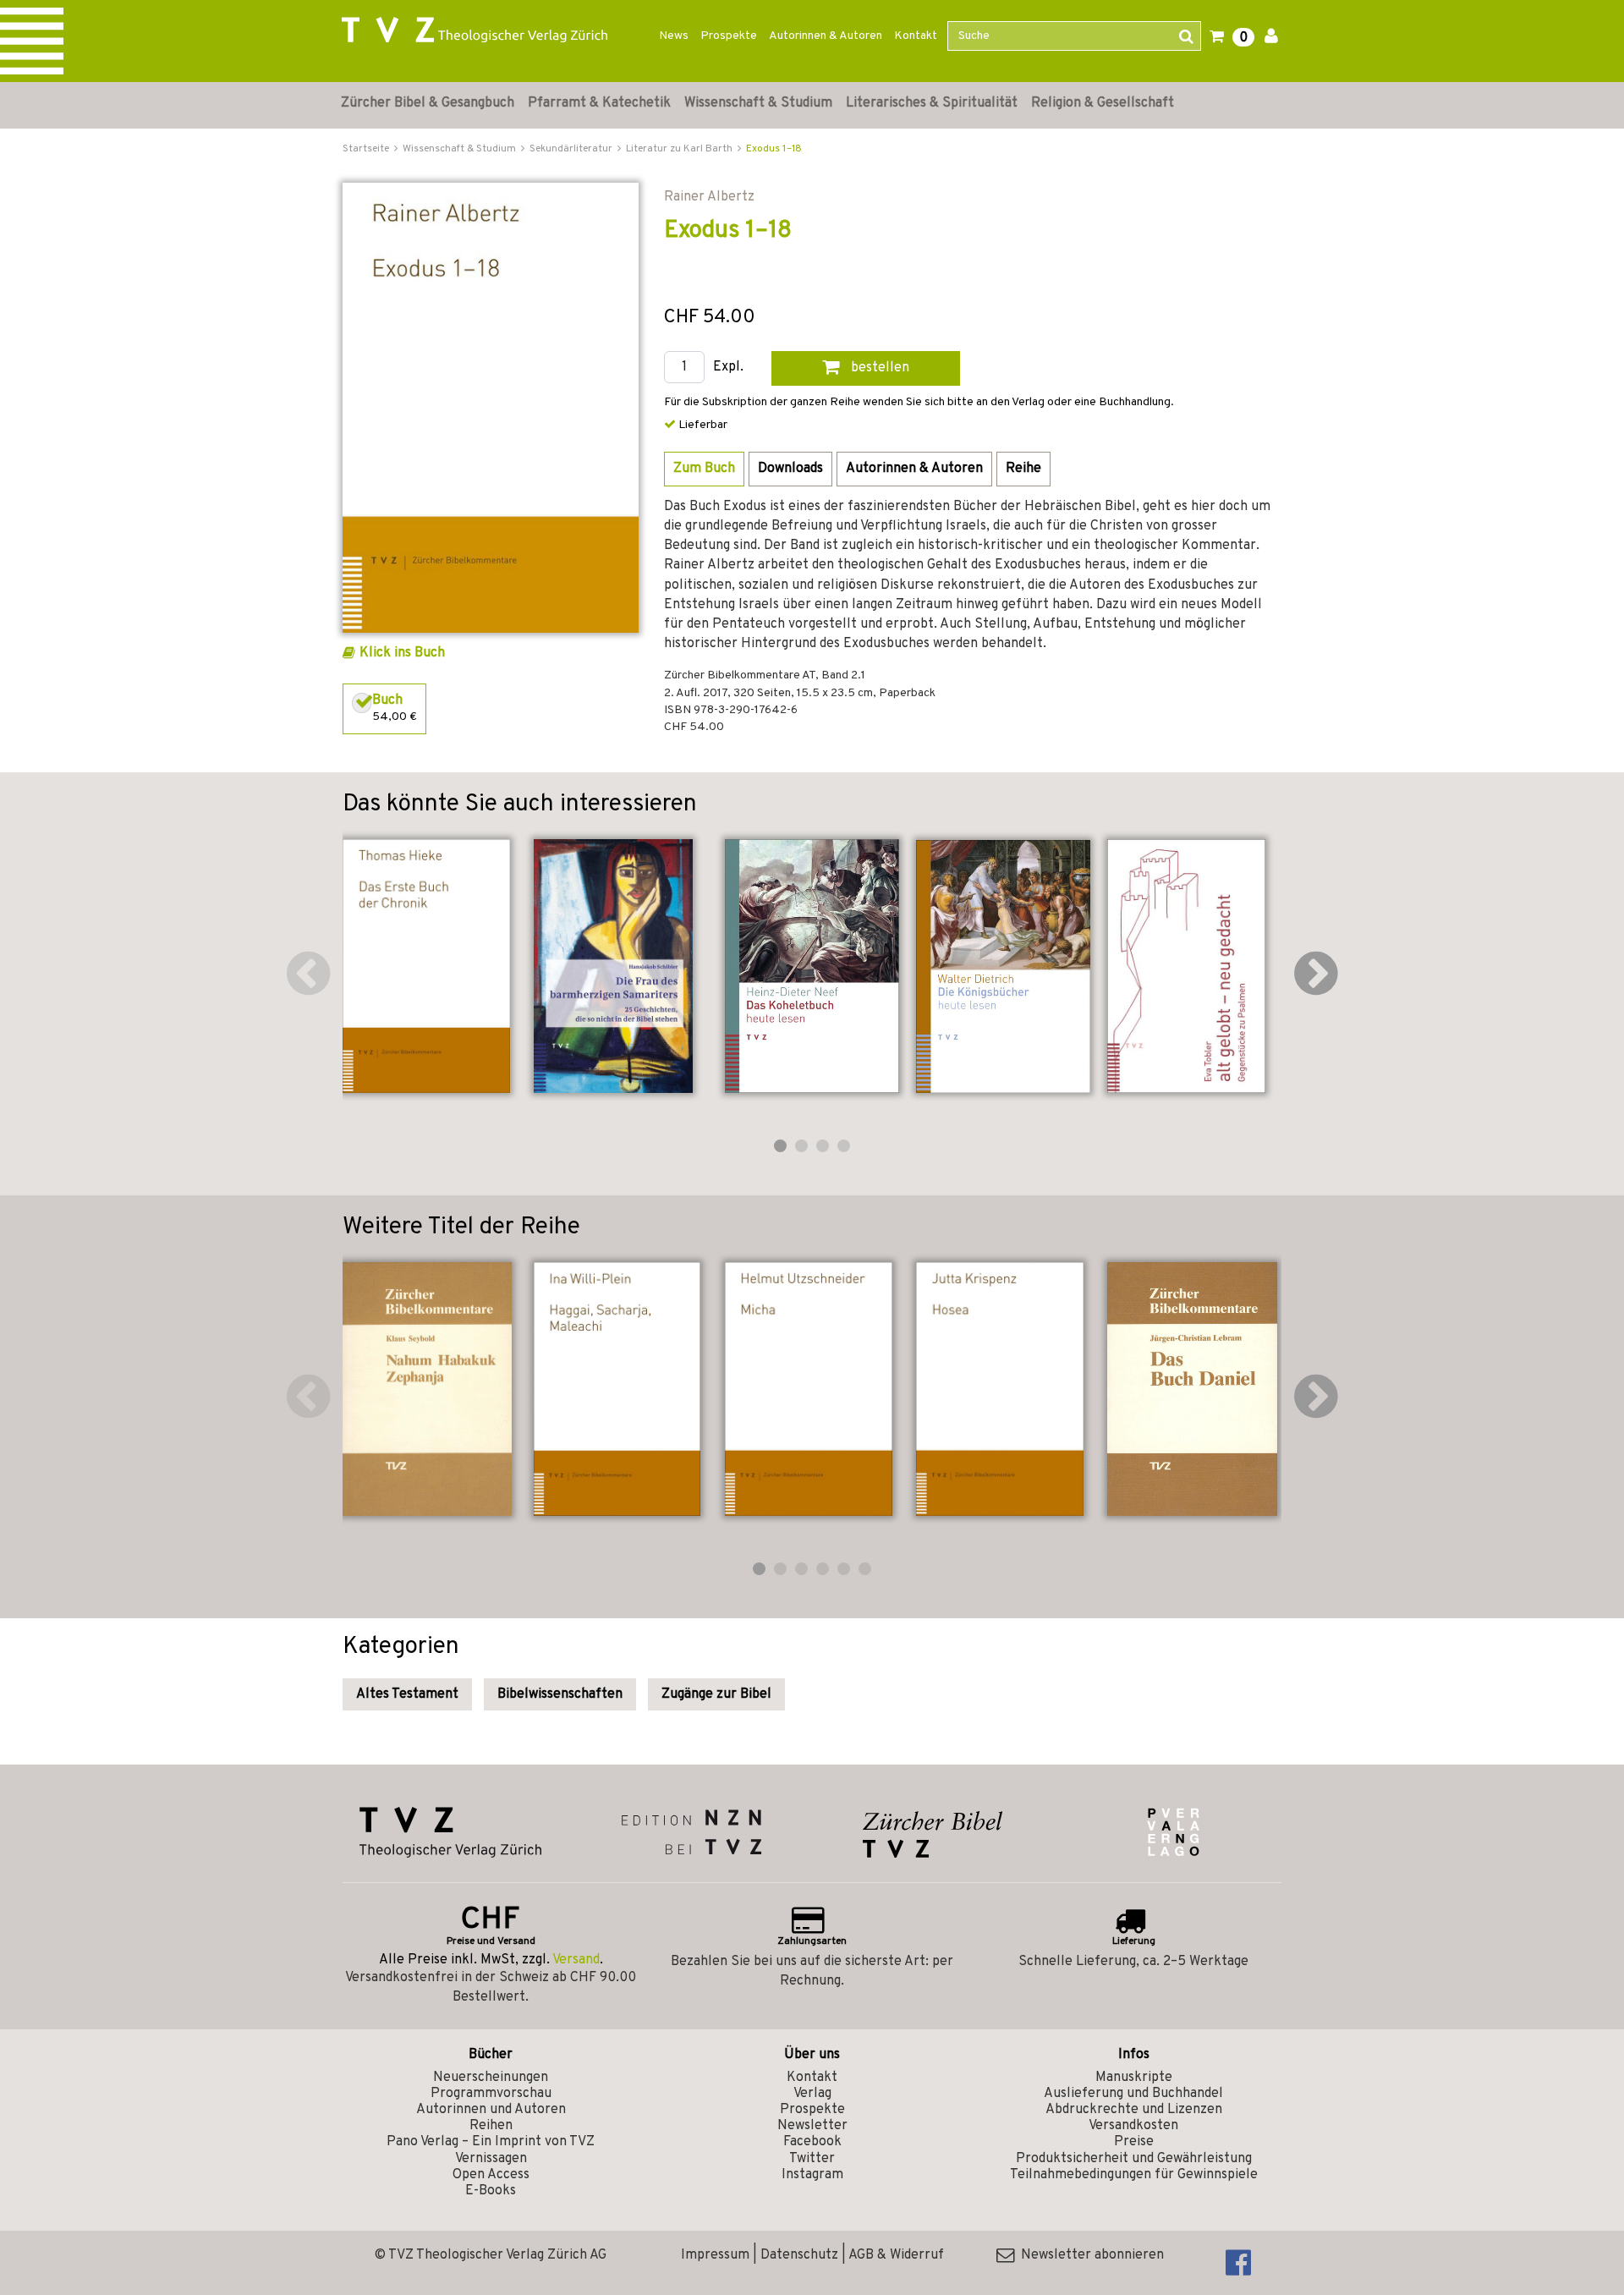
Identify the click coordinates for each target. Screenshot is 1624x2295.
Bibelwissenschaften (560, 1694)
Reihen (491, 2126)
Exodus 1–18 (774, 149)
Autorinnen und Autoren (491, 2110)
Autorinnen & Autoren (826, 36)
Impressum (715, 2255)
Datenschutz (799, 2255)
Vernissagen (491, 2159)
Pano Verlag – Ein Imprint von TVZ (491, 2142)
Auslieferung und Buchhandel (1133, 2094)
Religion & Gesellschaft (1103, 103)
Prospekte (729, 36)
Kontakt (916, 36)
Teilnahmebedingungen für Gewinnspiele (1134, 2175)
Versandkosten (1133, 2126)
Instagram (812, 2175)
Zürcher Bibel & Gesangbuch (428, 103)
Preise (1134, 2142)
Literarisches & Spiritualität (932, 103)
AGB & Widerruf (896, 2255)
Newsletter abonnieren (1089, 2255)
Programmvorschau (491, 2094)
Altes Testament (407, 1694)
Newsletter (812, 2126)
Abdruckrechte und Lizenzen (1134, 2110)
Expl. (728, 368)
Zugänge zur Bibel (716, 1694)
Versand (576, 1960)
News (674, 36)
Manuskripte (1134, 2078)
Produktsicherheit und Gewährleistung (1134, 2159)
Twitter (812, 2159)
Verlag (812, 2094)
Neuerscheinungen (491, 2078)
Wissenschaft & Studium (758, 103)
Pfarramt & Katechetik (599, 103)
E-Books (491, 2191)
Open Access (491, 2175)
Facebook (812, 2142)
